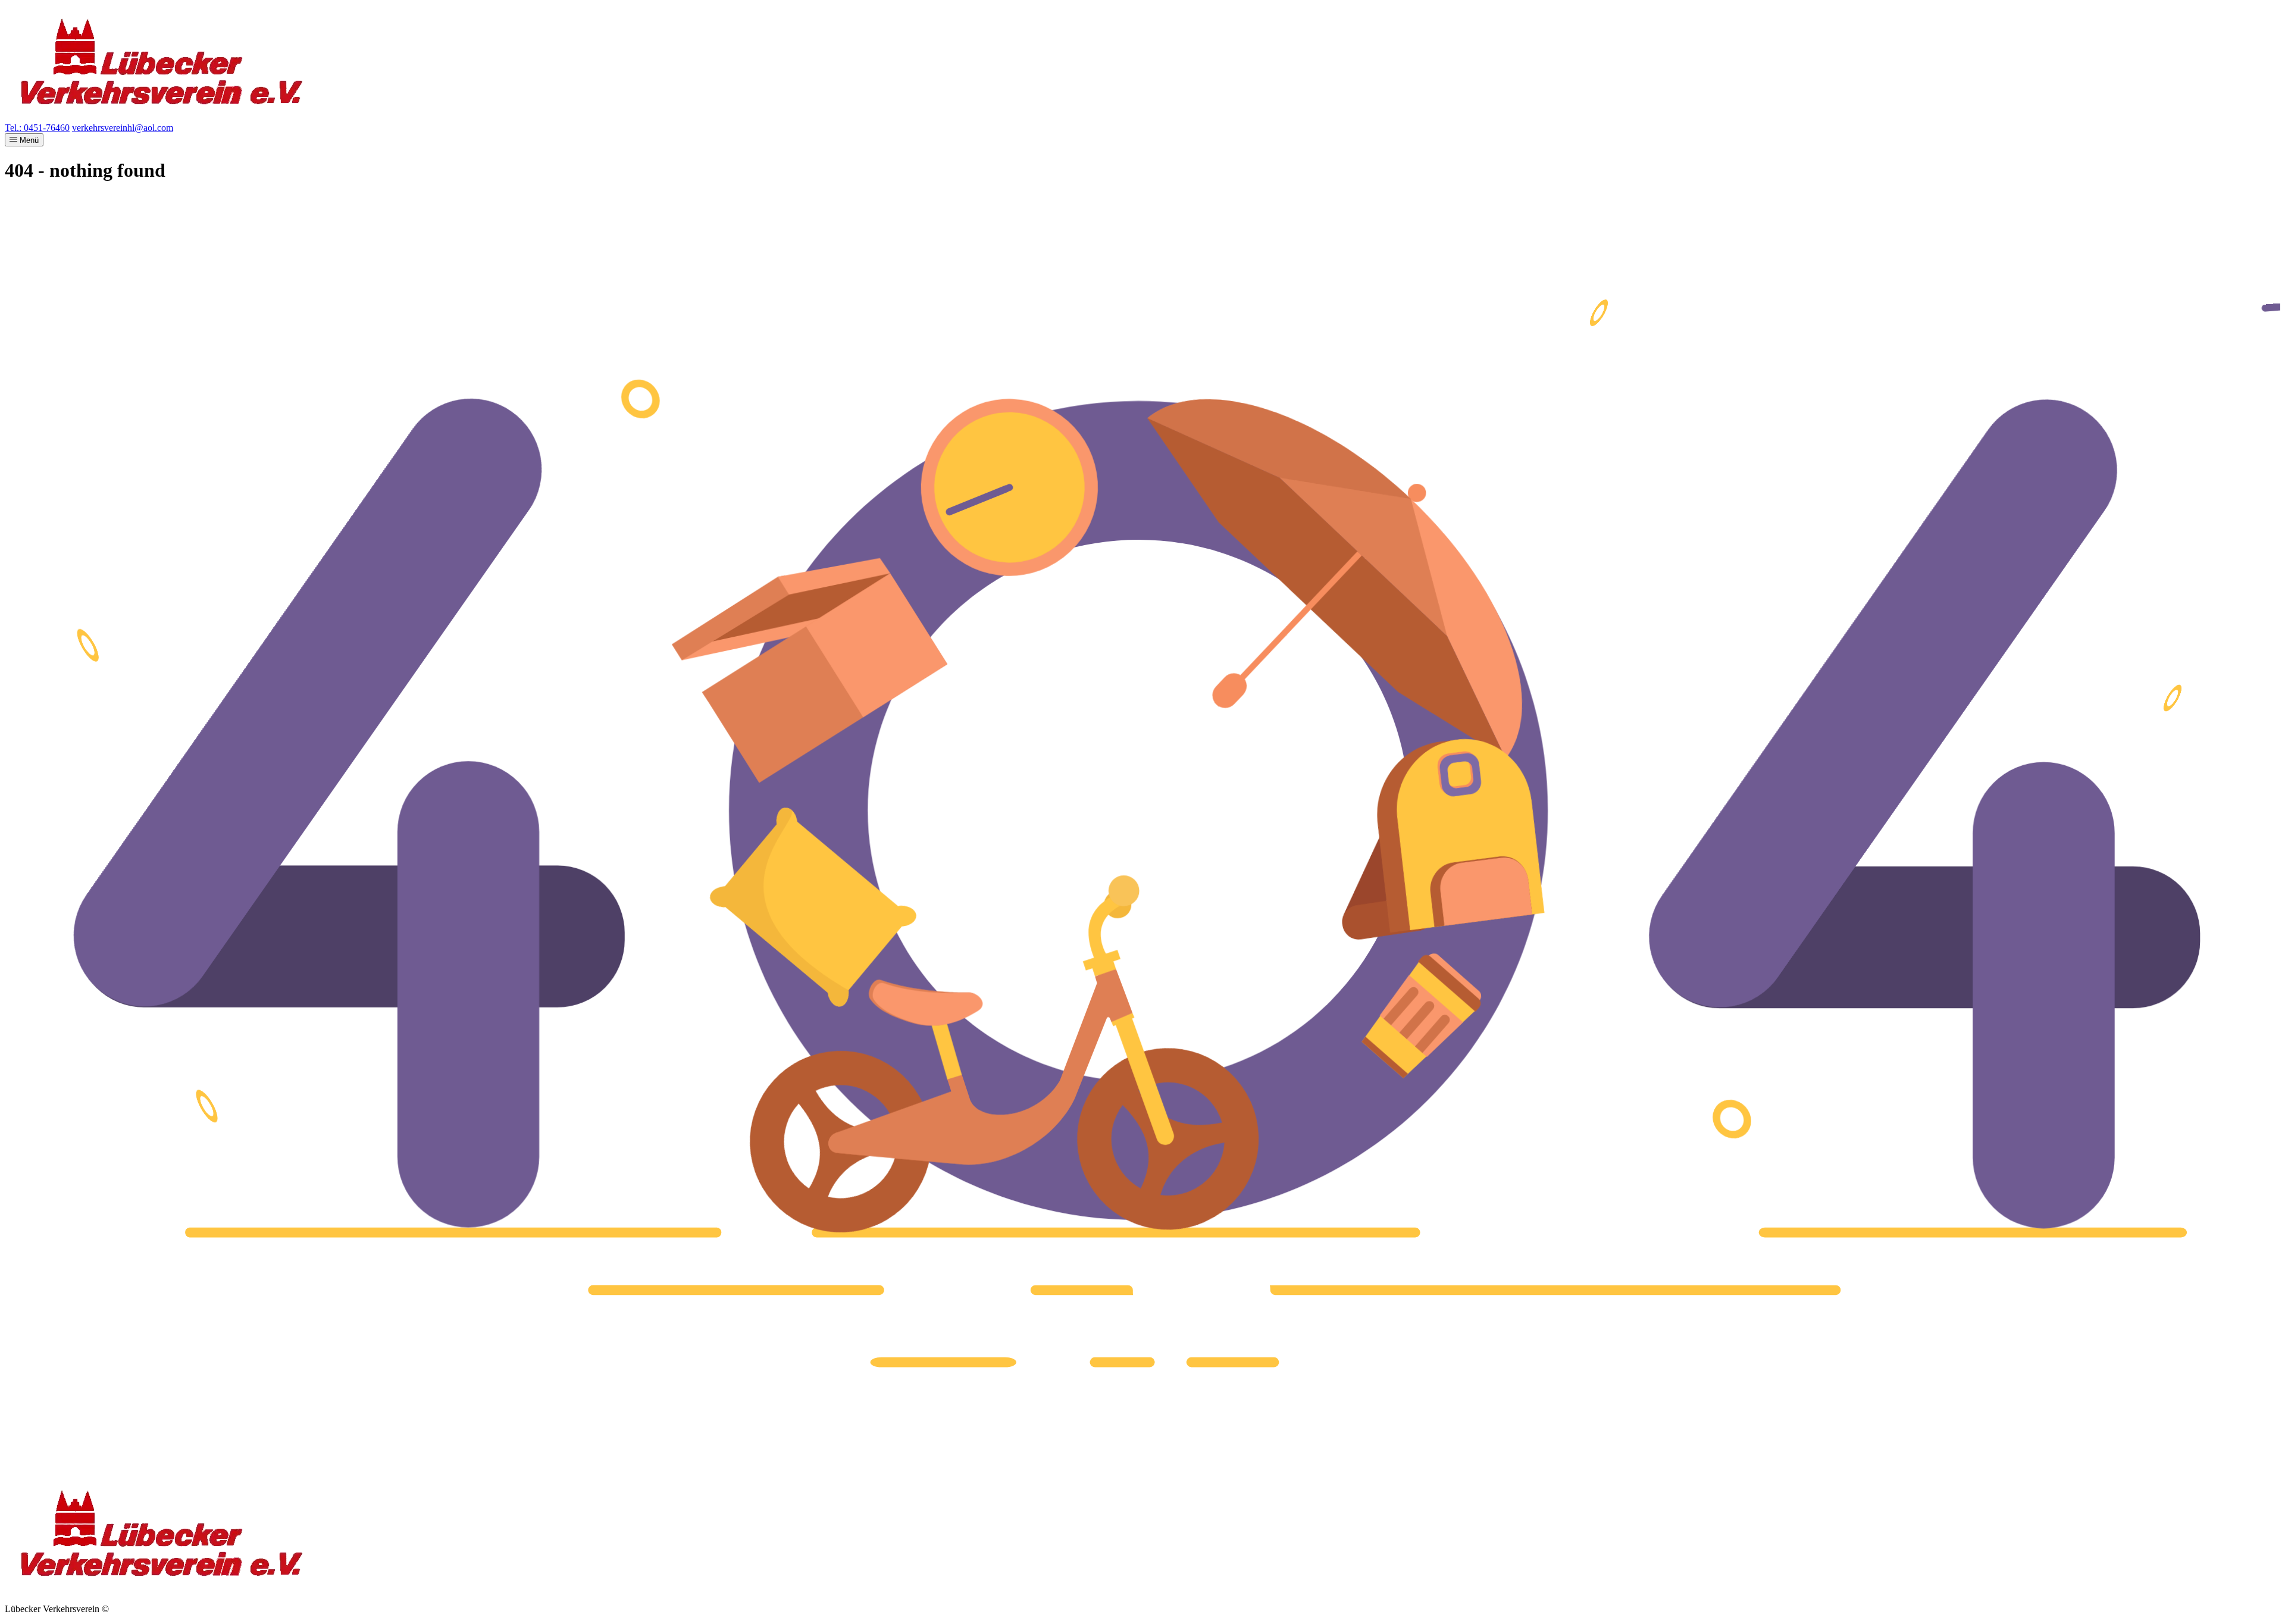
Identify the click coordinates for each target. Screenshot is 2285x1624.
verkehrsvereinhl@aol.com (123, 128)
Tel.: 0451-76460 (37, 128)
